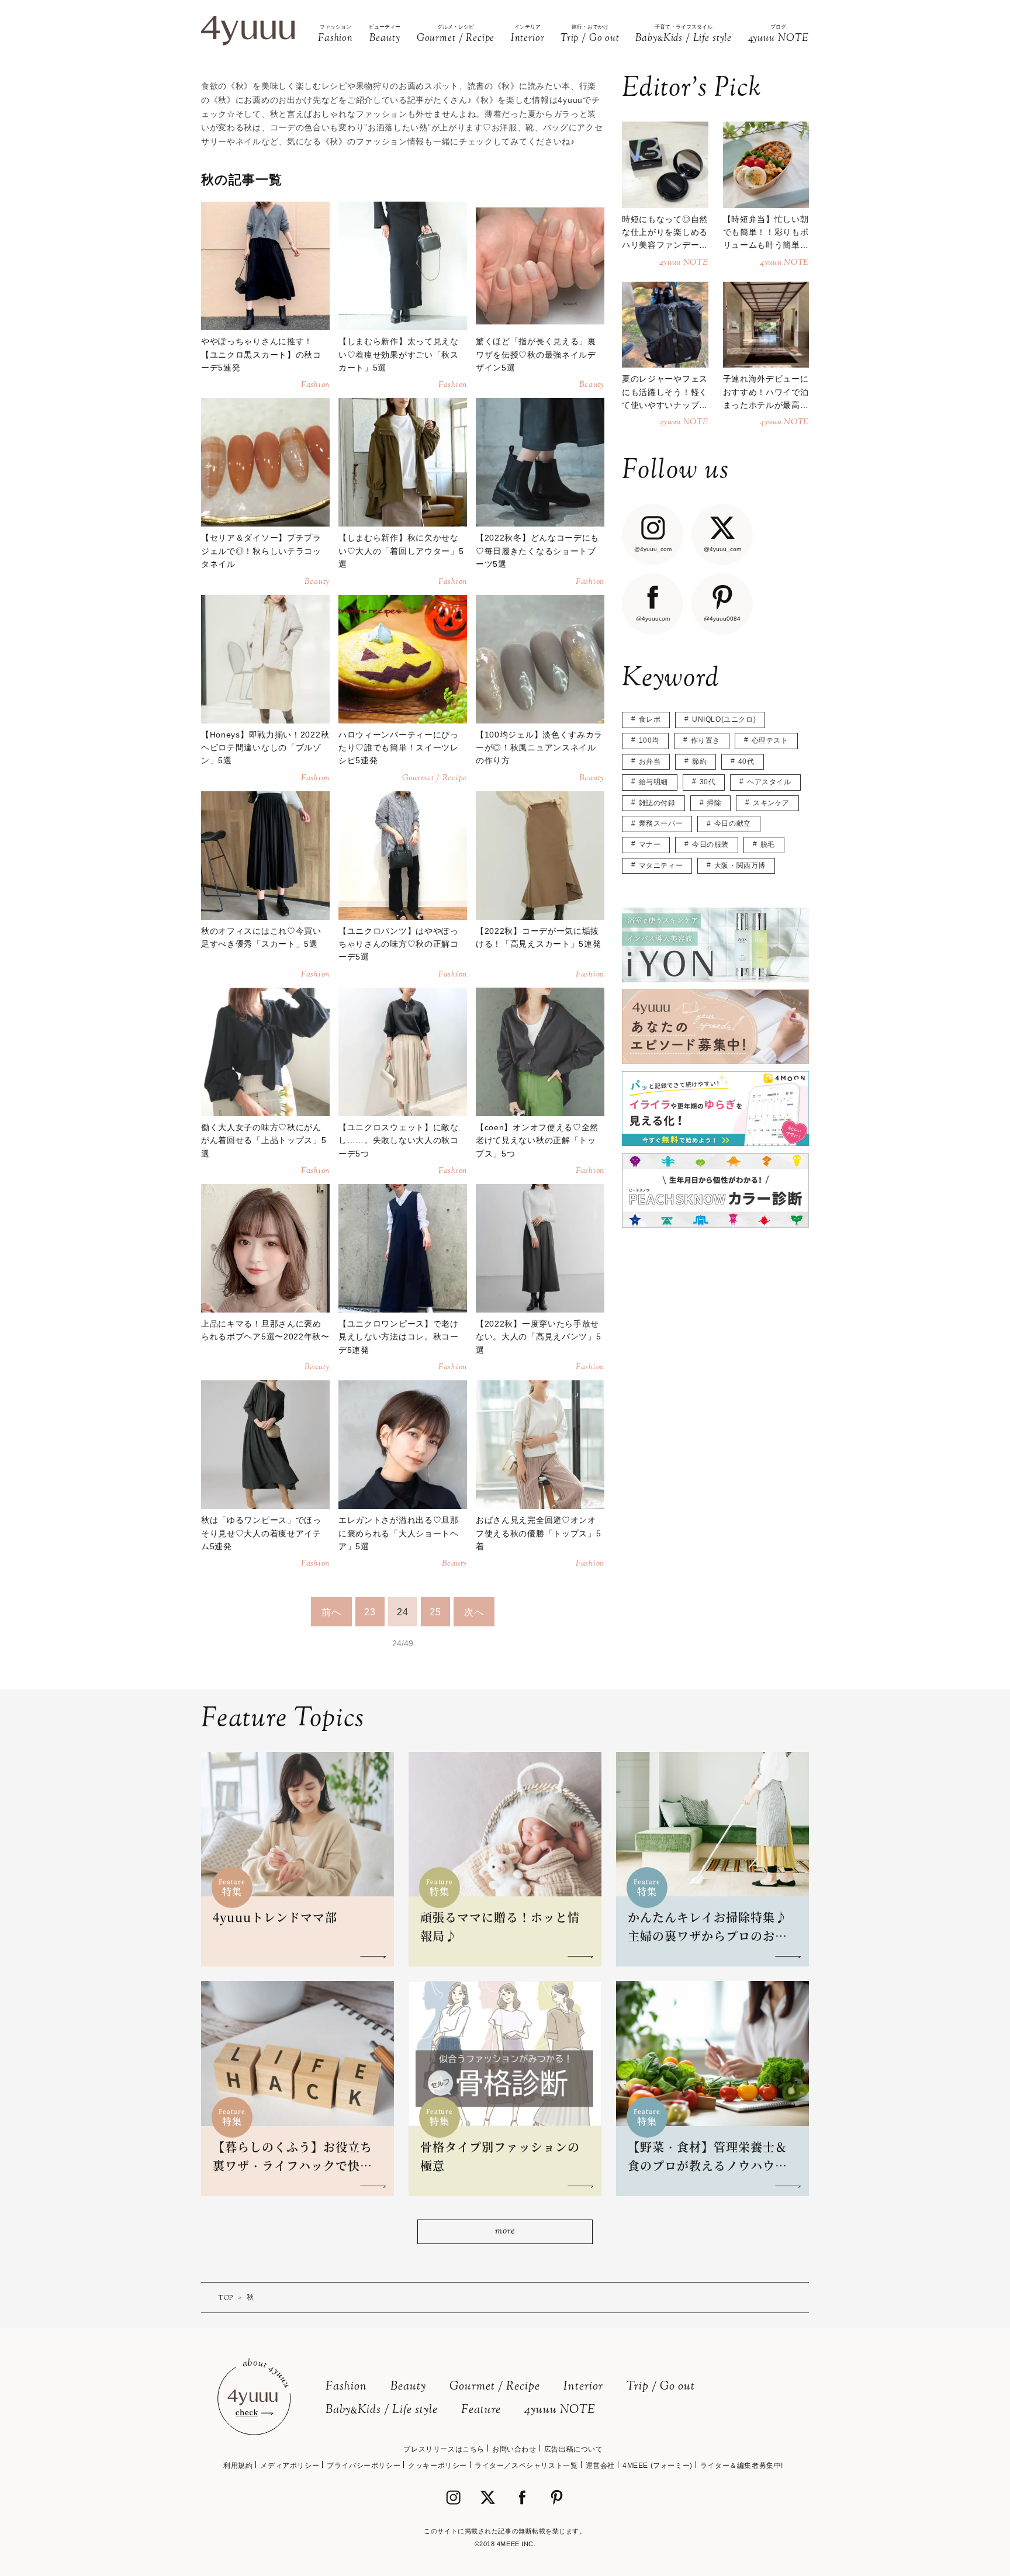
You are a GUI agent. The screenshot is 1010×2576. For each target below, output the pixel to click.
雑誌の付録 (657, 803)
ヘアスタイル (769, 782)
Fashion (346, 2387)
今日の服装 (710, 844)
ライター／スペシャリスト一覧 (526, 2466)
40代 (746, 761)
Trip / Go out (661, 2387)
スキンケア (771, 803)
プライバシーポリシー (364, 2466)
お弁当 (650, 761)
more (505, 2232)
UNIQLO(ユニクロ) (724, 719)
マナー (650, 844)
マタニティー (661, 865)
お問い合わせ (514, 2449)
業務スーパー (661, 823)
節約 (699, 761)
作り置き (705, 740)
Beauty (408, 2387)
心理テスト (770, 740)
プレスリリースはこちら (444, 2449)
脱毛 (768, 844)
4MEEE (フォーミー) (658, 2466)
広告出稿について (574, 2449)
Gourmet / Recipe (495, 2387)
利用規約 (238, 2466)
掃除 (714, 803)
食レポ (650, 719)
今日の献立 (733, 823)
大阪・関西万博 (740, 865)
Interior (583, 2387)
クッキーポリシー (437, 2466)
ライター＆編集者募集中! (742, 2466)
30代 (708, 782)
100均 (649, 740)
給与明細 (653, 782)
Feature (481, 2410)
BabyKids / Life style (382, 2410)
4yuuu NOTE (560, 2410)
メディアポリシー (290, 2466)
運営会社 (600, 2466)
